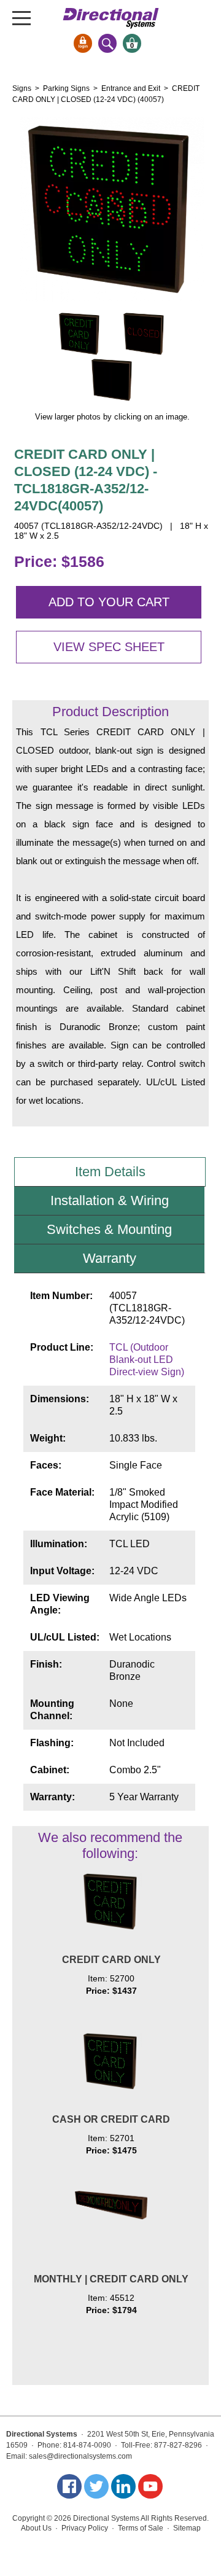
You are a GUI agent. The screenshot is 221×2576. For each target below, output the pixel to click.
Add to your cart (109, 602)
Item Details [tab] (110, 1172)
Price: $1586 (59, 561)
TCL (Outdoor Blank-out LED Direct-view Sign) (147, 1360)
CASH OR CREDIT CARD (111, 2119)
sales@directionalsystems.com (80, 2456)
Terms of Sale (141, 2528)
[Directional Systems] (111, 18)
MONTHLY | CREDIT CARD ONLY (111, 2279)
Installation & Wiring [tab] (110, 1200)
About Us (36, 2528)
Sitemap (187, 2528)
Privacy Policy (85, 2528)
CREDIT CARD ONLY (111, 1960)
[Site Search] (107, 43)
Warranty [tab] (110, 1258)
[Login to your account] (83, 43)
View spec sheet (109, 647)
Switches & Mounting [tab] (109, 1229)
